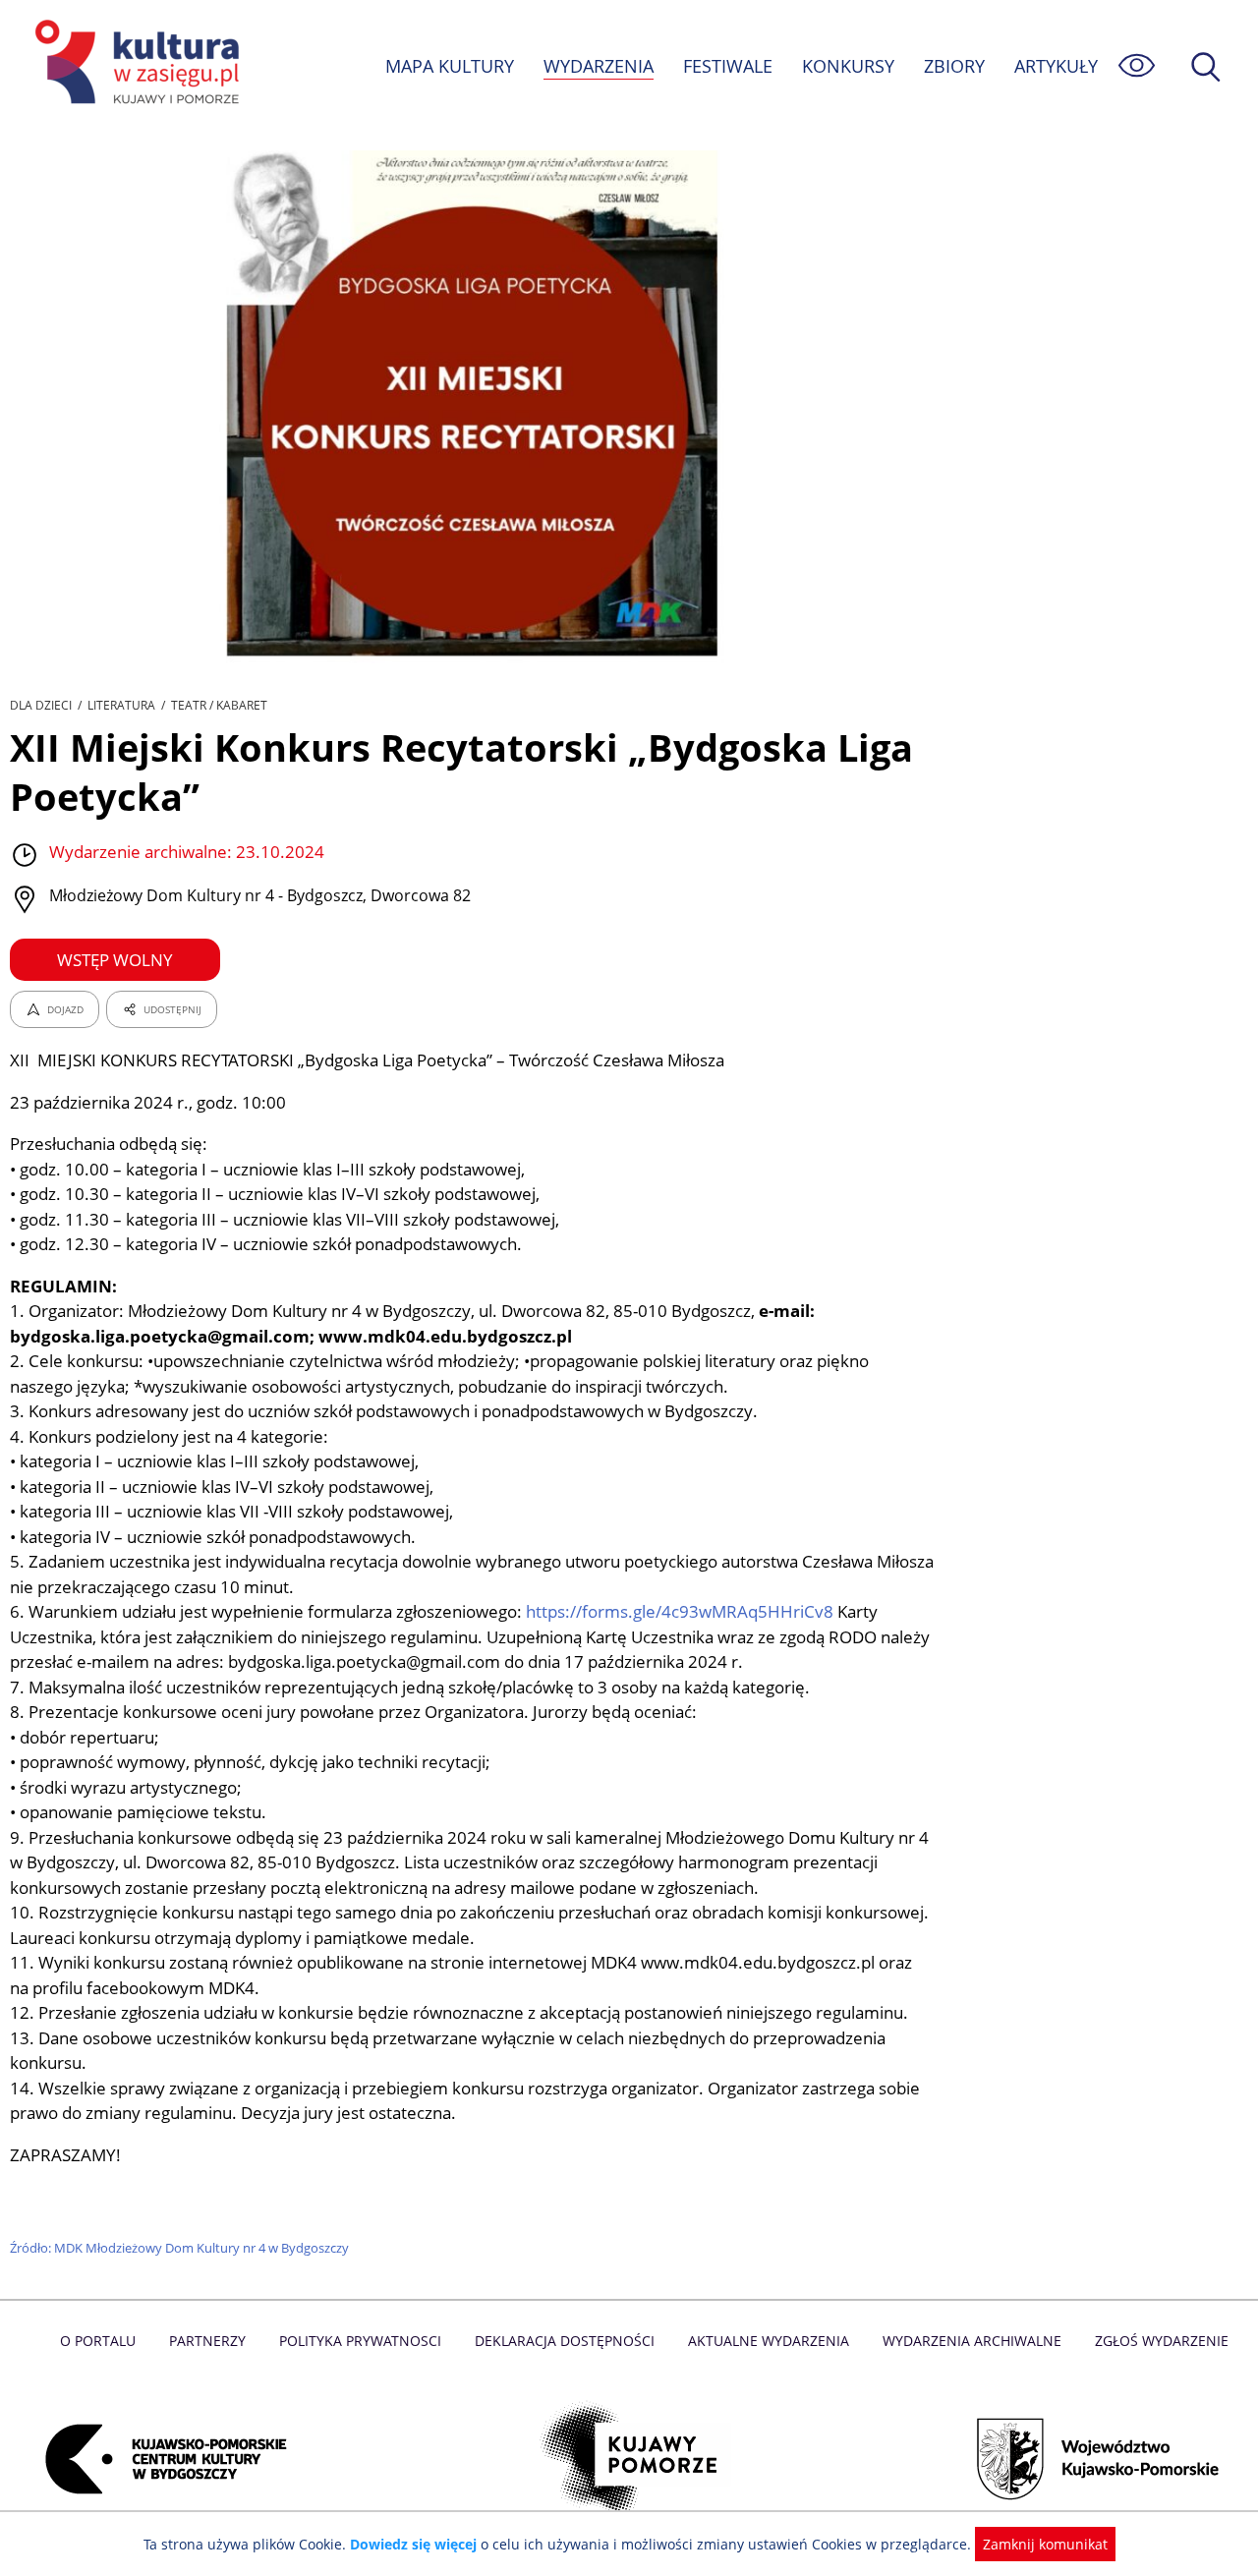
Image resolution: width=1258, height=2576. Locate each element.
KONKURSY (848, 66)
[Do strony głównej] (134, 65)
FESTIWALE (728, 66)
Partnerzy (207, 2341)
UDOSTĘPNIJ (172, 1009)
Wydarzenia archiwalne (972, 2341)
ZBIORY (954, 66)
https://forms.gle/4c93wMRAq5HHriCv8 (678, 1611)
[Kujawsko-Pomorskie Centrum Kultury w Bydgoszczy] (160, 2459)
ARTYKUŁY (1056, 66)
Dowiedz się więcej (413, 2544)
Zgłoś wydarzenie (1162, 2341)
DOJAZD (65, 1009)
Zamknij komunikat (1045, 2544)
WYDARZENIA (599, 66)
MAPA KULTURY (450, 66)
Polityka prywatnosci (360, 2341)
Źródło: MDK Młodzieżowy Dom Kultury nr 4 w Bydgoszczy (179, 2248)
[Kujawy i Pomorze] (629, 2459)
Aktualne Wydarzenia (769, 2341)
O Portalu (98, 2341)
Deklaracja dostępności (565, 2341)
